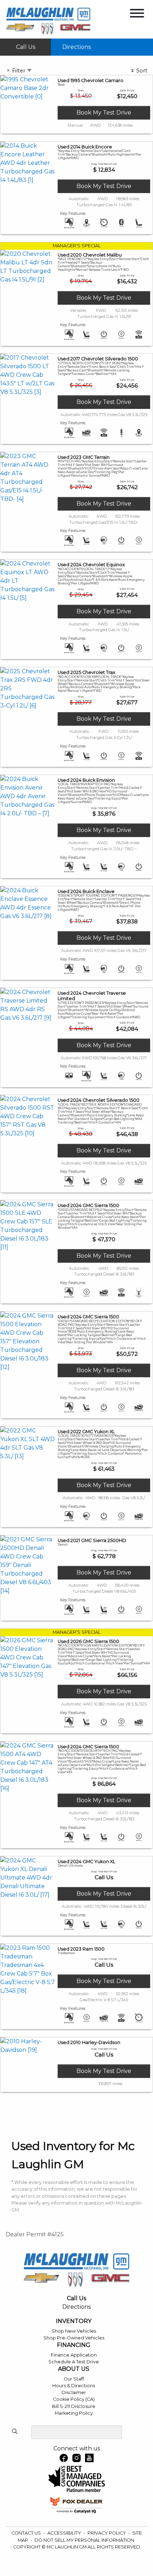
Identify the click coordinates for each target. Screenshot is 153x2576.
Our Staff (74, 2379)
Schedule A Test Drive (74, 2362)
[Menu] (137, 14)
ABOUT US (74, 2369)
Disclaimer (74, 2392)
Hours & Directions (74, 2386)
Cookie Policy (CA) (74, 2399)
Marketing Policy (74, 2413)
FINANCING (74, 2345)
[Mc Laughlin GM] (48, 21)
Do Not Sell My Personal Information (84, 2540)
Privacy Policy (107, 2533)
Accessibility (65, 2533)
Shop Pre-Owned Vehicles (74, 2338)
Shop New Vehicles (74, 2331)
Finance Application (74, 2355)
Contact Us (27, 2533)
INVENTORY (74, 2321)
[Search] (15, 2432)
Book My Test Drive (104, 113)
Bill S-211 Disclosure (74, 2406)
